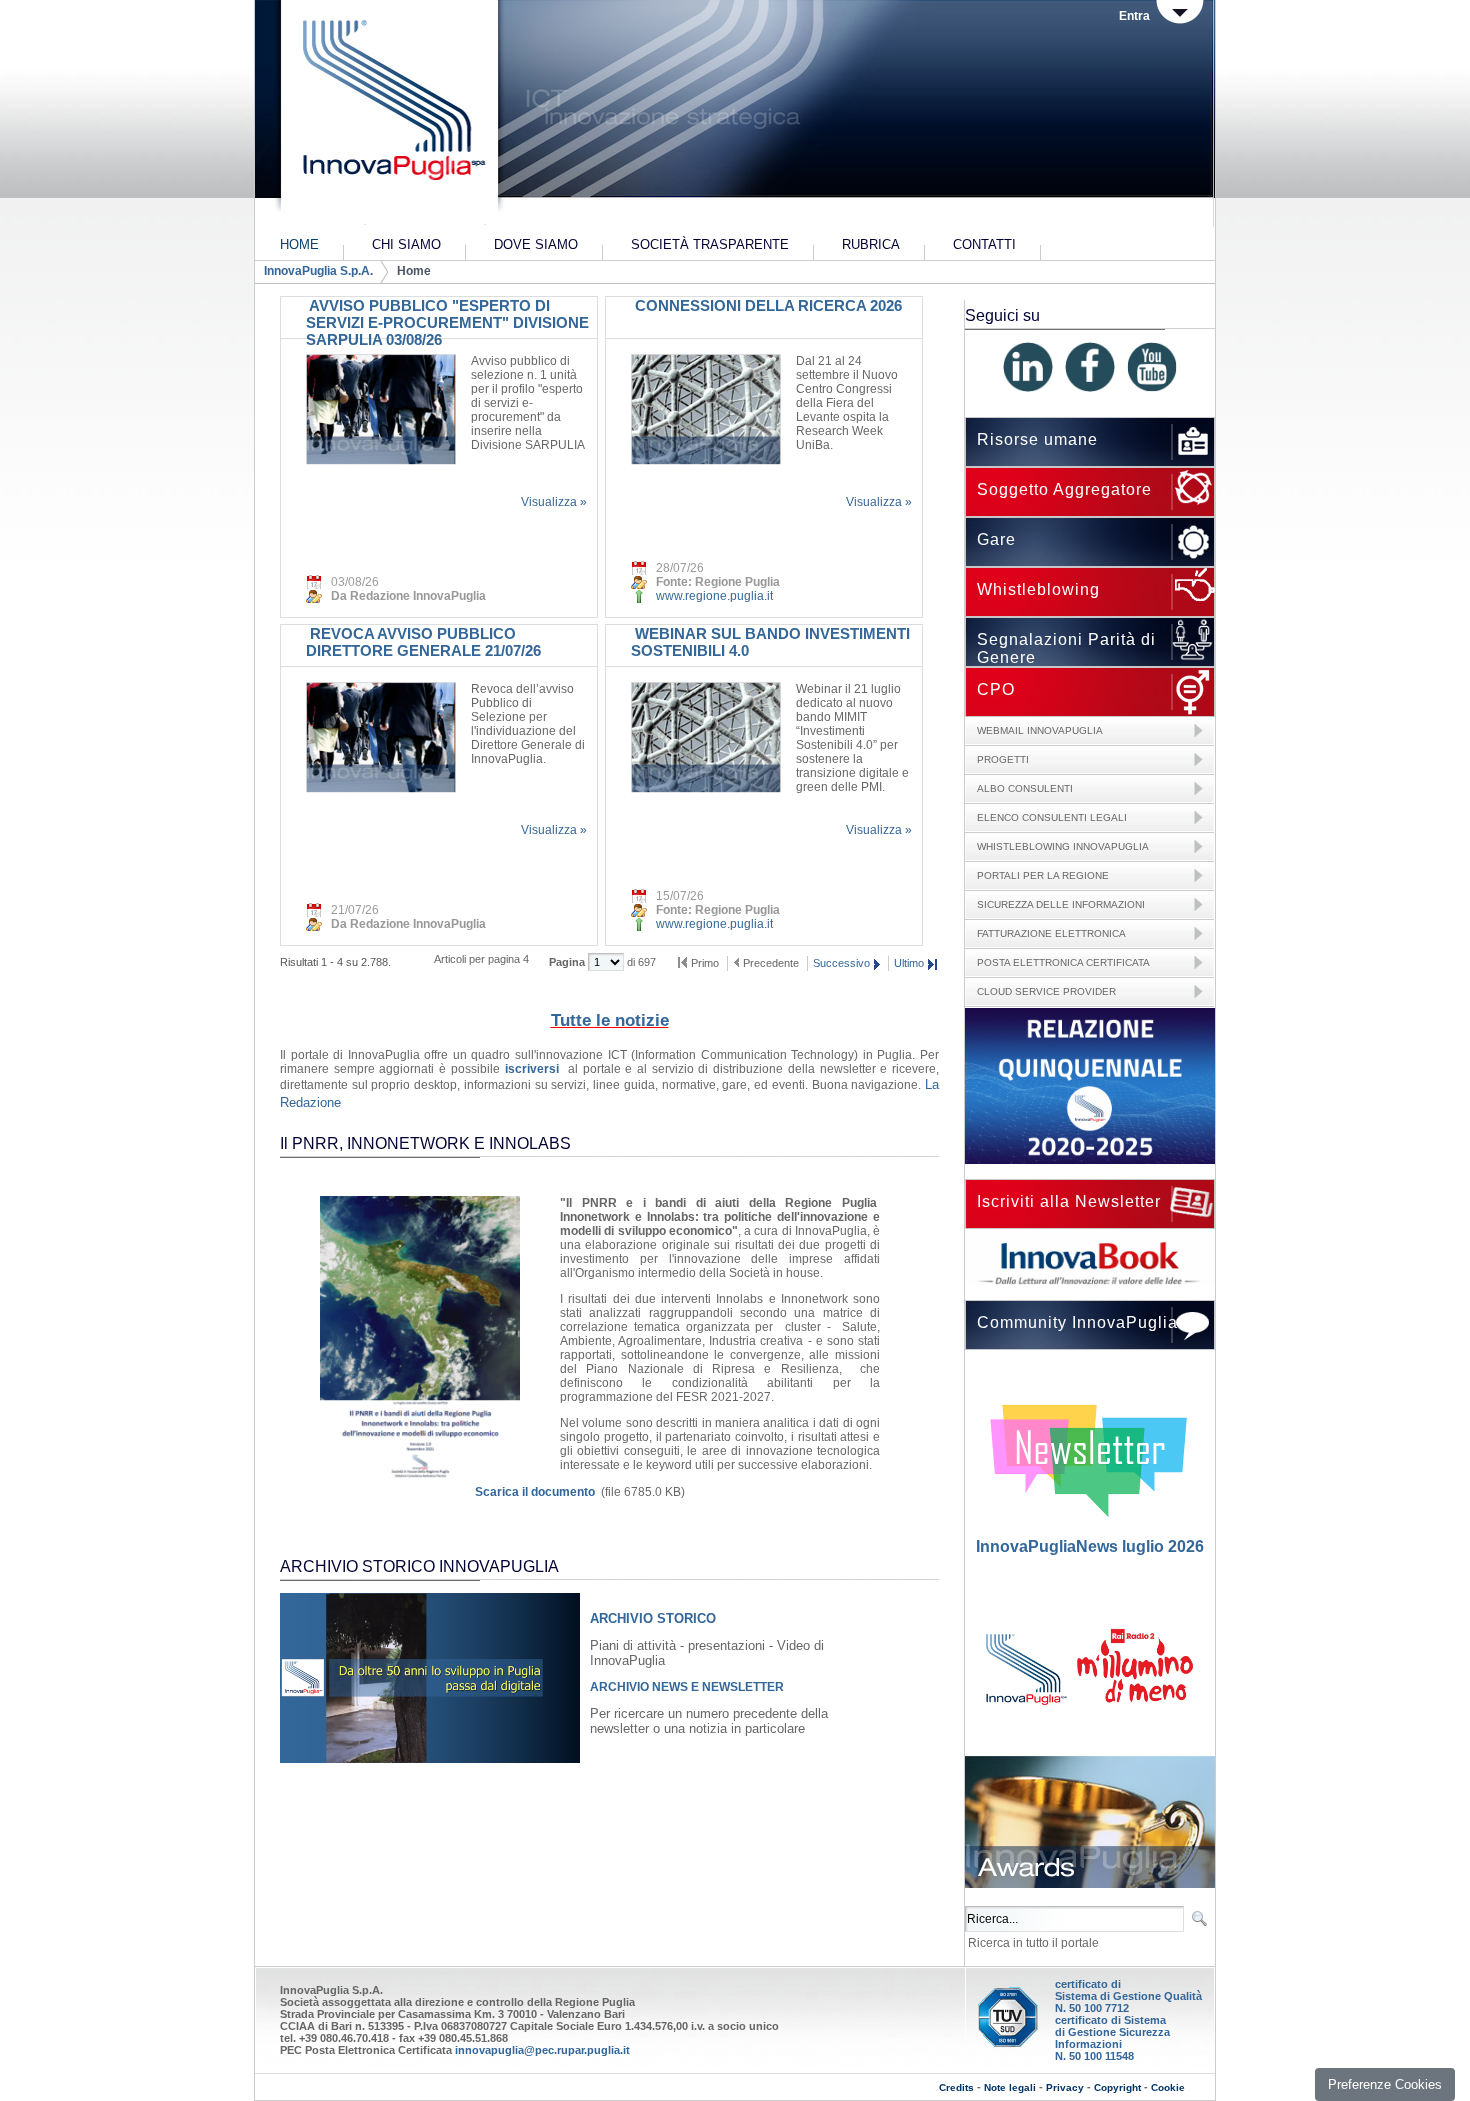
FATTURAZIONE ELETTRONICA (1051, 933)
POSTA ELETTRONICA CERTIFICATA (1063, 962)
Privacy (1065, 2087)
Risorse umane (1037, 439)
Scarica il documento (535, 1492)
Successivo (841, 963)
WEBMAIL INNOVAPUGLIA (1040, 730)
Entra (1134, 16)
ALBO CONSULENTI (1025, 788)
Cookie (1168, 2087)
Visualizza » (554, 502)
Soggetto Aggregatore (1064, 489)
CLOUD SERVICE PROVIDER (1046, 991)
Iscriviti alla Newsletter (1069, 1201)
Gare (996, 539)
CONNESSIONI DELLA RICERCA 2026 (766, 305)
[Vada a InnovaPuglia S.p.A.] (387, 115)
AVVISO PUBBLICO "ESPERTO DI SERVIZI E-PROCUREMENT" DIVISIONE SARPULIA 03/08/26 (447, 322)
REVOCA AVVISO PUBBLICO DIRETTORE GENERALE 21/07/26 (423, 642)
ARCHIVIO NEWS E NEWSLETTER (687, 1687)
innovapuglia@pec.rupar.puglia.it (542, 2050)
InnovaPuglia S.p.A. (318, 271)
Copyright (1117, 2087)
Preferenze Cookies (1385, 2084)
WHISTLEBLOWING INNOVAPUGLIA (1063, 846)
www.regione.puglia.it (714, 596)
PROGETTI (1003, 759)
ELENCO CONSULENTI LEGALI (1052, 817)
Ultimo (909, 963)
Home (414, 271)
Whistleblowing (1038, 589)
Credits (956, 2087)
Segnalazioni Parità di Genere (1066, 648)
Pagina (568, 962)
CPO (996, 689)
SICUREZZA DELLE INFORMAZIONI (1061, 904)
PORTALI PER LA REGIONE (1043, 875)
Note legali (1010, 2087)
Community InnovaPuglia (1077, 1322)
